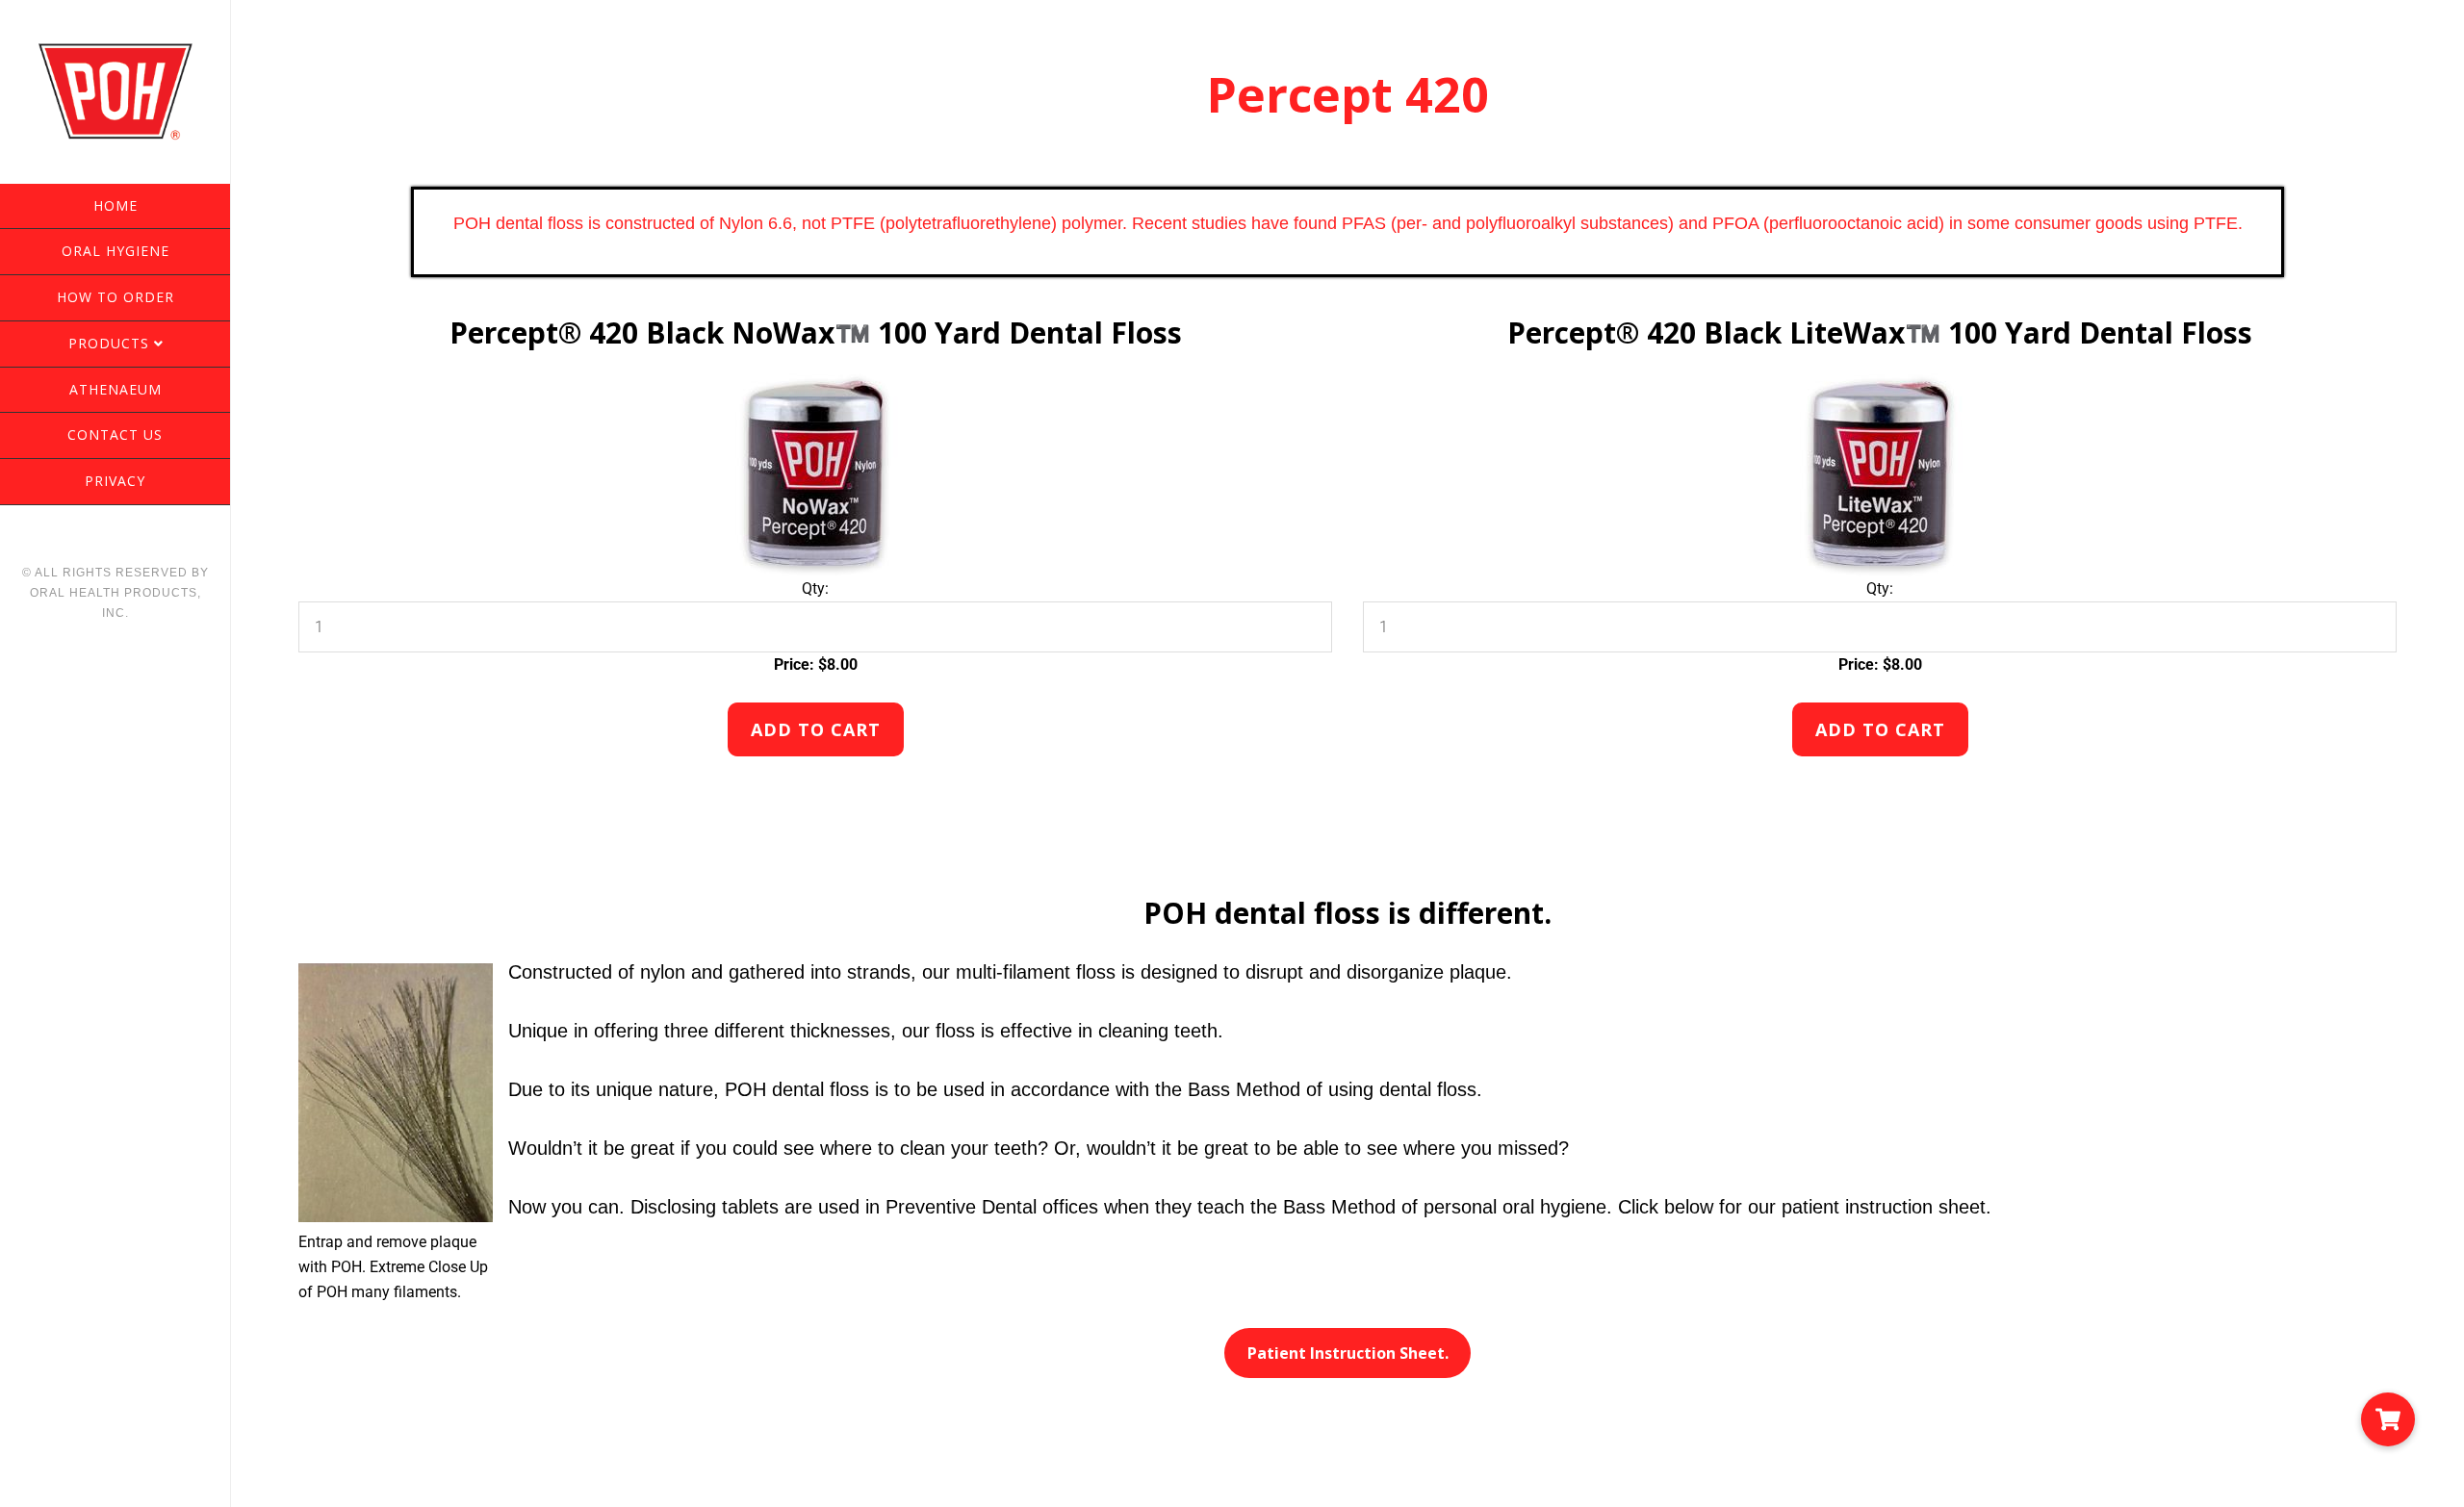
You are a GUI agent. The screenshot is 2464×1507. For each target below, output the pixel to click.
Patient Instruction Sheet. (1348, 1353)
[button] (2388, 1419)
